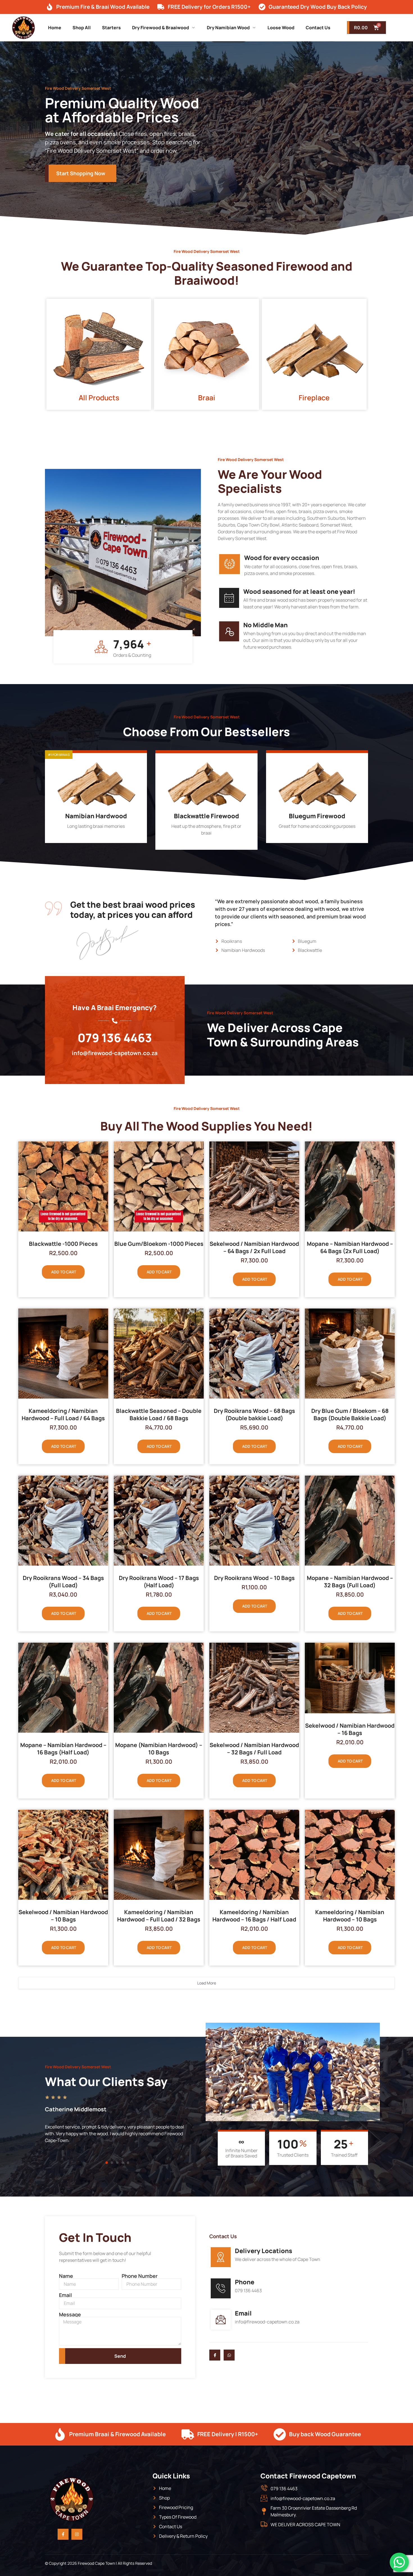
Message (70, 2314)
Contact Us (318, 28)
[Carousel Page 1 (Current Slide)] (107, 2163)
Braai (207, 398)
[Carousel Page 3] (117, 2163)
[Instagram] (77, 2534)
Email (65, 2295)
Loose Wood (281, 28)
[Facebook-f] (63, 2534)
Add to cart (64, 1272)
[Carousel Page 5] (128, 2163)
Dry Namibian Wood (228, 28)
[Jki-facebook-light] (215, 2355)
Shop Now (92, 837)
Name (66, 2276)
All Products (99, 398)
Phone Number (140, 2276)
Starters (111, 28)
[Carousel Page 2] (112, 2163)
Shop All (82, 28)
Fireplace (314, 398)
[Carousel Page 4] (123, 2163)
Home (55, 28)
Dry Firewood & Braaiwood (161, 28)
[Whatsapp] (229, 2355)
